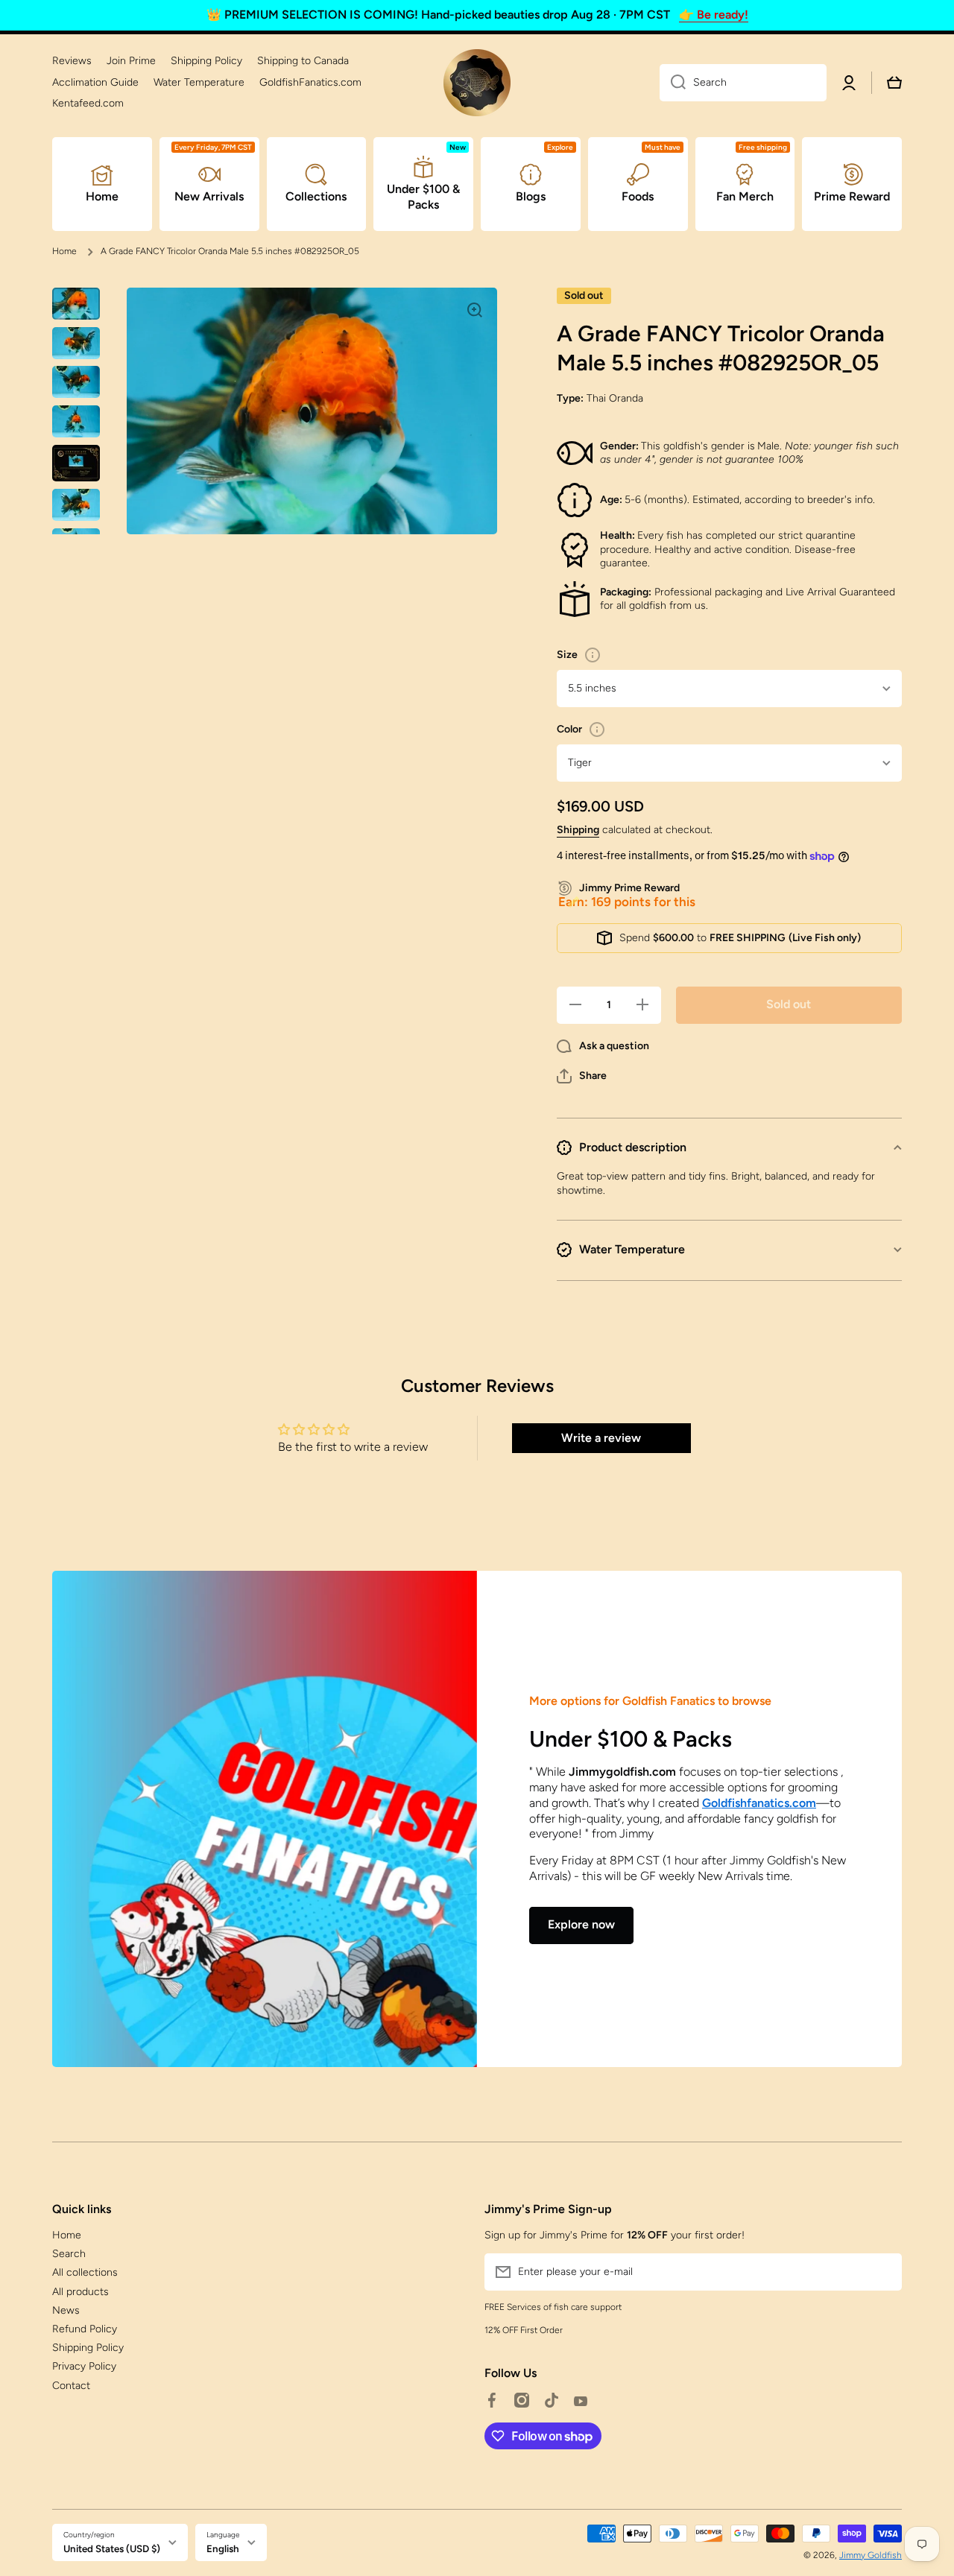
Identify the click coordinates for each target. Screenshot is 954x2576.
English (223, 2548)
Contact (71, 2386)
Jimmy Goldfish (871, 2555)
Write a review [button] (601, 1438)
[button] (582, 1076)
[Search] (673, 83)
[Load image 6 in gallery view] (76, 505)
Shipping (578, 830)
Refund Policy (85, 2329)
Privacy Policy (84, 2366)
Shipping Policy (88, 2348)
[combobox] (743, 83)
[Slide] (593, 655)
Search (69, 2254)
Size (567, 655)
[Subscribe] (883, 2272)
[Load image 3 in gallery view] (76, 382)
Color (569, 729)
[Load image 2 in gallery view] (76, 343)
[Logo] (477, 83)
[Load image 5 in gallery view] (76, 463)
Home (64, 251)
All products (80, 2292)
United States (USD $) (112, 2548)
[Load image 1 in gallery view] (76, 304)
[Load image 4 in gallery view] (76, 421)
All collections (85, 2272)
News (66, 2310)
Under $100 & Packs (631, 1739)
